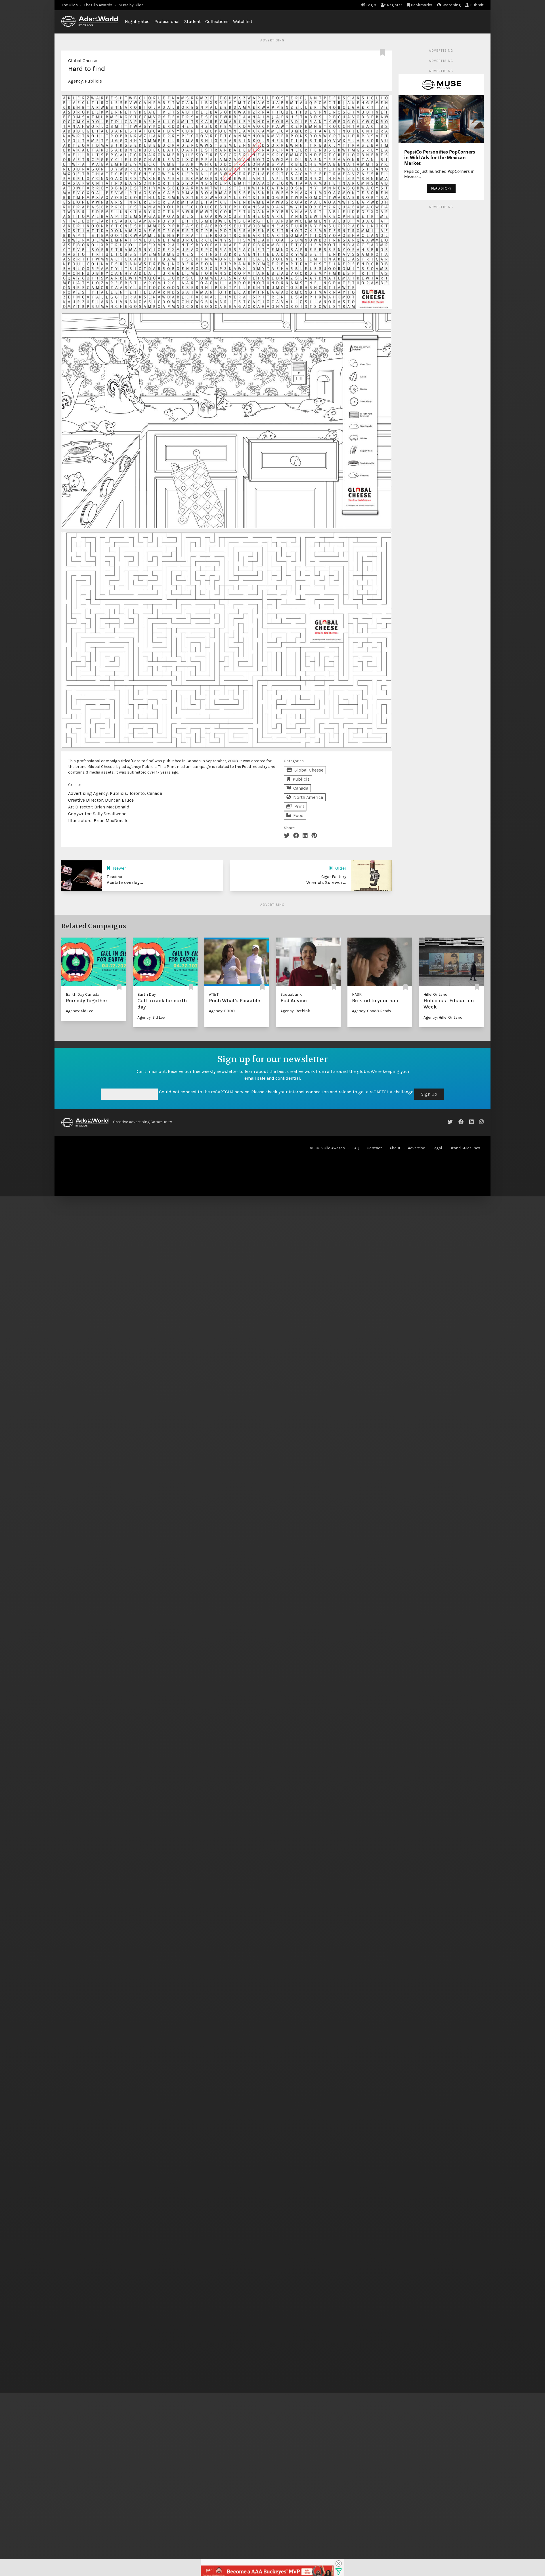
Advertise (416, 1148)
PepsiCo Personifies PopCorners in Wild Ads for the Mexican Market (440, 157)
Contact (374, 1148)
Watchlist (243, 21)
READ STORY (441, 188)
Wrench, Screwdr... (326, 882)
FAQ (356, 1148)
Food (298, 815)
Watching (452, 5)
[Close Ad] (339, 2564)
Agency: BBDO (222, 1011)
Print (299, 806)
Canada (301, 788)
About (395, 1148)
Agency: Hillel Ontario (443, 1017)
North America (308, 797)
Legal (437, 1148)
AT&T (214, 994)
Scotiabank (291, 994)
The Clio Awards (98, 5)
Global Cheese (83, 61)
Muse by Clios (131, 5)
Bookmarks (422, 5)
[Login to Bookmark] (383, 53)
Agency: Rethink (295, 1011)
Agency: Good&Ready (372, 1011)
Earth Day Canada (83, 994)
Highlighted (137, 21)
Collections (217, 21)
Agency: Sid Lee (79, 1011)
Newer (120, 868)
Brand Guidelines (465, 1148)
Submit (477, 5)
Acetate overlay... (125, 882)
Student (192, 21)
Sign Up (429, 1094)
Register (395, 5)
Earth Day (147, 994)
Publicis (93, 81)
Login (371, 5)
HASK (357, 994)
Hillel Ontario (435, 994)
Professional (167, 21)
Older (341, 868)
